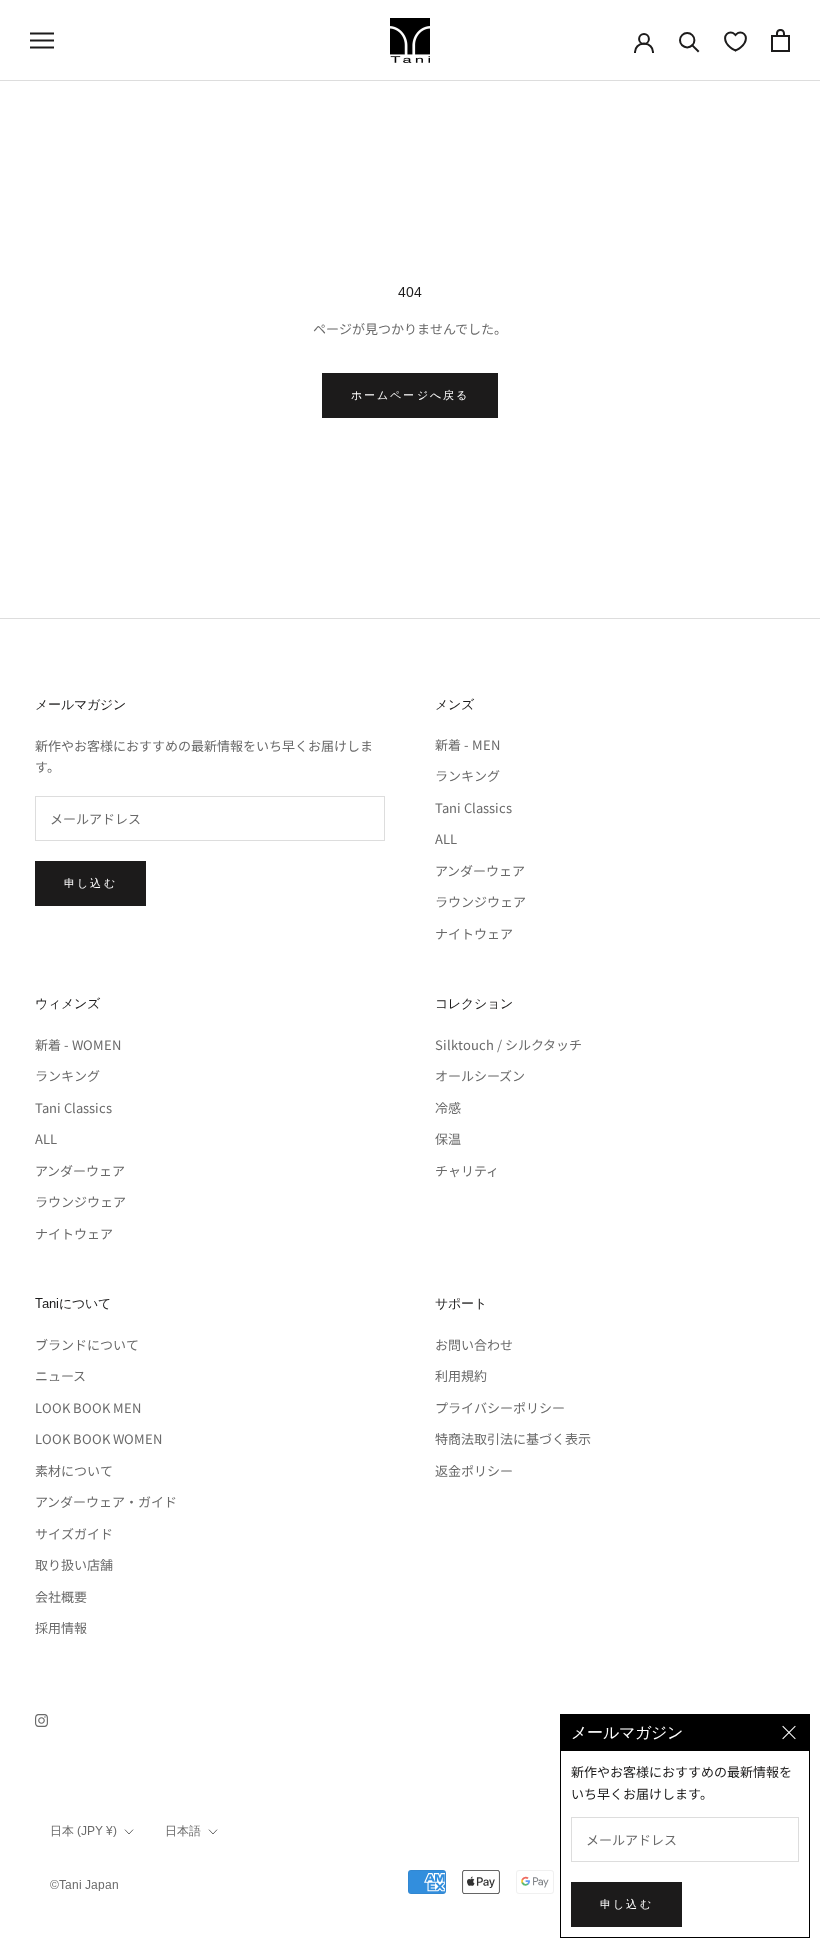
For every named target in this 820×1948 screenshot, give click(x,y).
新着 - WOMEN (78, 1044)
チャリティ (467, 1170)
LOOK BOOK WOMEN (98, 1438)
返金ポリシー (474, 1470)
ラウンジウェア (480, 901)
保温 (448, 1138)
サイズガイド (74, 1533)
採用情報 (61, 1627)
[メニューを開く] (42, 40)
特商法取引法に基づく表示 (513, 1438)
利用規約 (461, 1375)
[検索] (689, 40)
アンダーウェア (480, 870)
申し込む (90, 883)
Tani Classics (473, 807)
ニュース (60, 1375)
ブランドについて (87, 1344)
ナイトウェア (474, 933)
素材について (74, 1470)
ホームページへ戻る (410, 395)
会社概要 (61, 1596)
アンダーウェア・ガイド (106, 1501)
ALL (446, 838)
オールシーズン (480, 1075)
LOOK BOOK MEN (88, 1407)
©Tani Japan (84, 1885)
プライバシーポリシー (500, 1407)
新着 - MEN (467, 744)
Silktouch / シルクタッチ (508, 1044)
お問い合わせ (474, 1344)
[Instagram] (41, 1718)
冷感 (448, 1107)
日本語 (183, 1831)
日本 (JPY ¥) (83, 1831)
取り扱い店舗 (74, 1564)
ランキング (467, 775)
